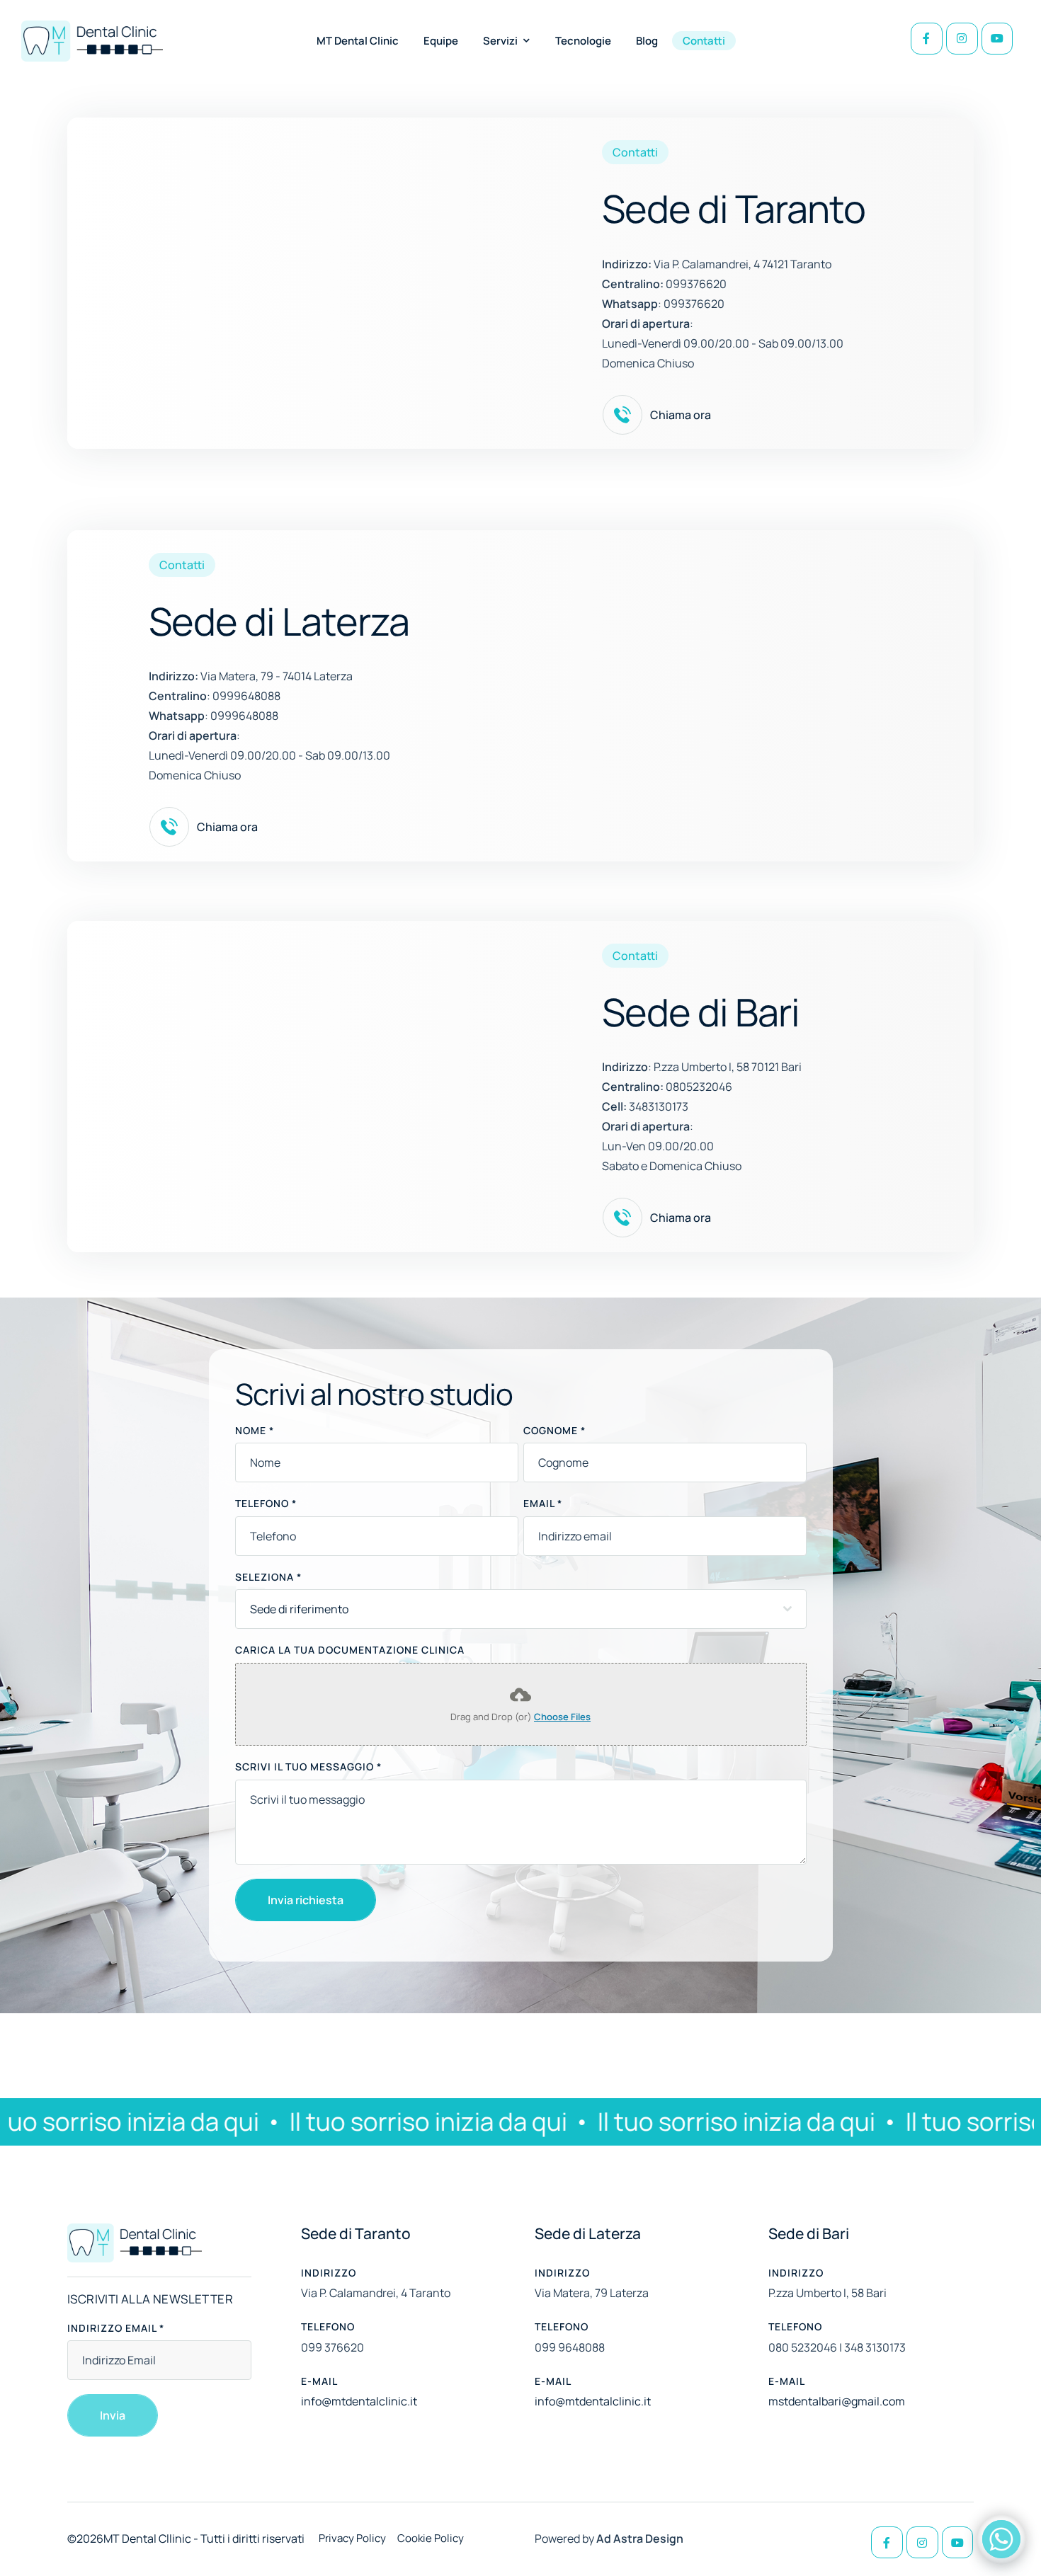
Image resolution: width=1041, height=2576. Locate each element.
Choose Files (562, 1717)
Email (543, 1503)
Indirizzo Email (116, 2328)
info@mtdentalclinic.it (359, 2401)
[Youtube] (997, 39)
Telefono (266, 1503)
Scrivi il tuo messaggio (308, 1767)
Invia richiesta (306, 1900)
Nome (255, 1430)
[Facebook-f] (927, 39)
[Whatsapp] (1001, 2539)
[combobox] (521, 1609)
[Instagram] (962, 39)
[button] (527, 40)
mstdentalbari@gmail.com (837, 2401)
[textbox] (517, 1609)
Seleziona (268, 1577)
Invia (113, 2415)
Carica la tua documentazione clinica (350, 1650)
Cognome (554, 1430)
